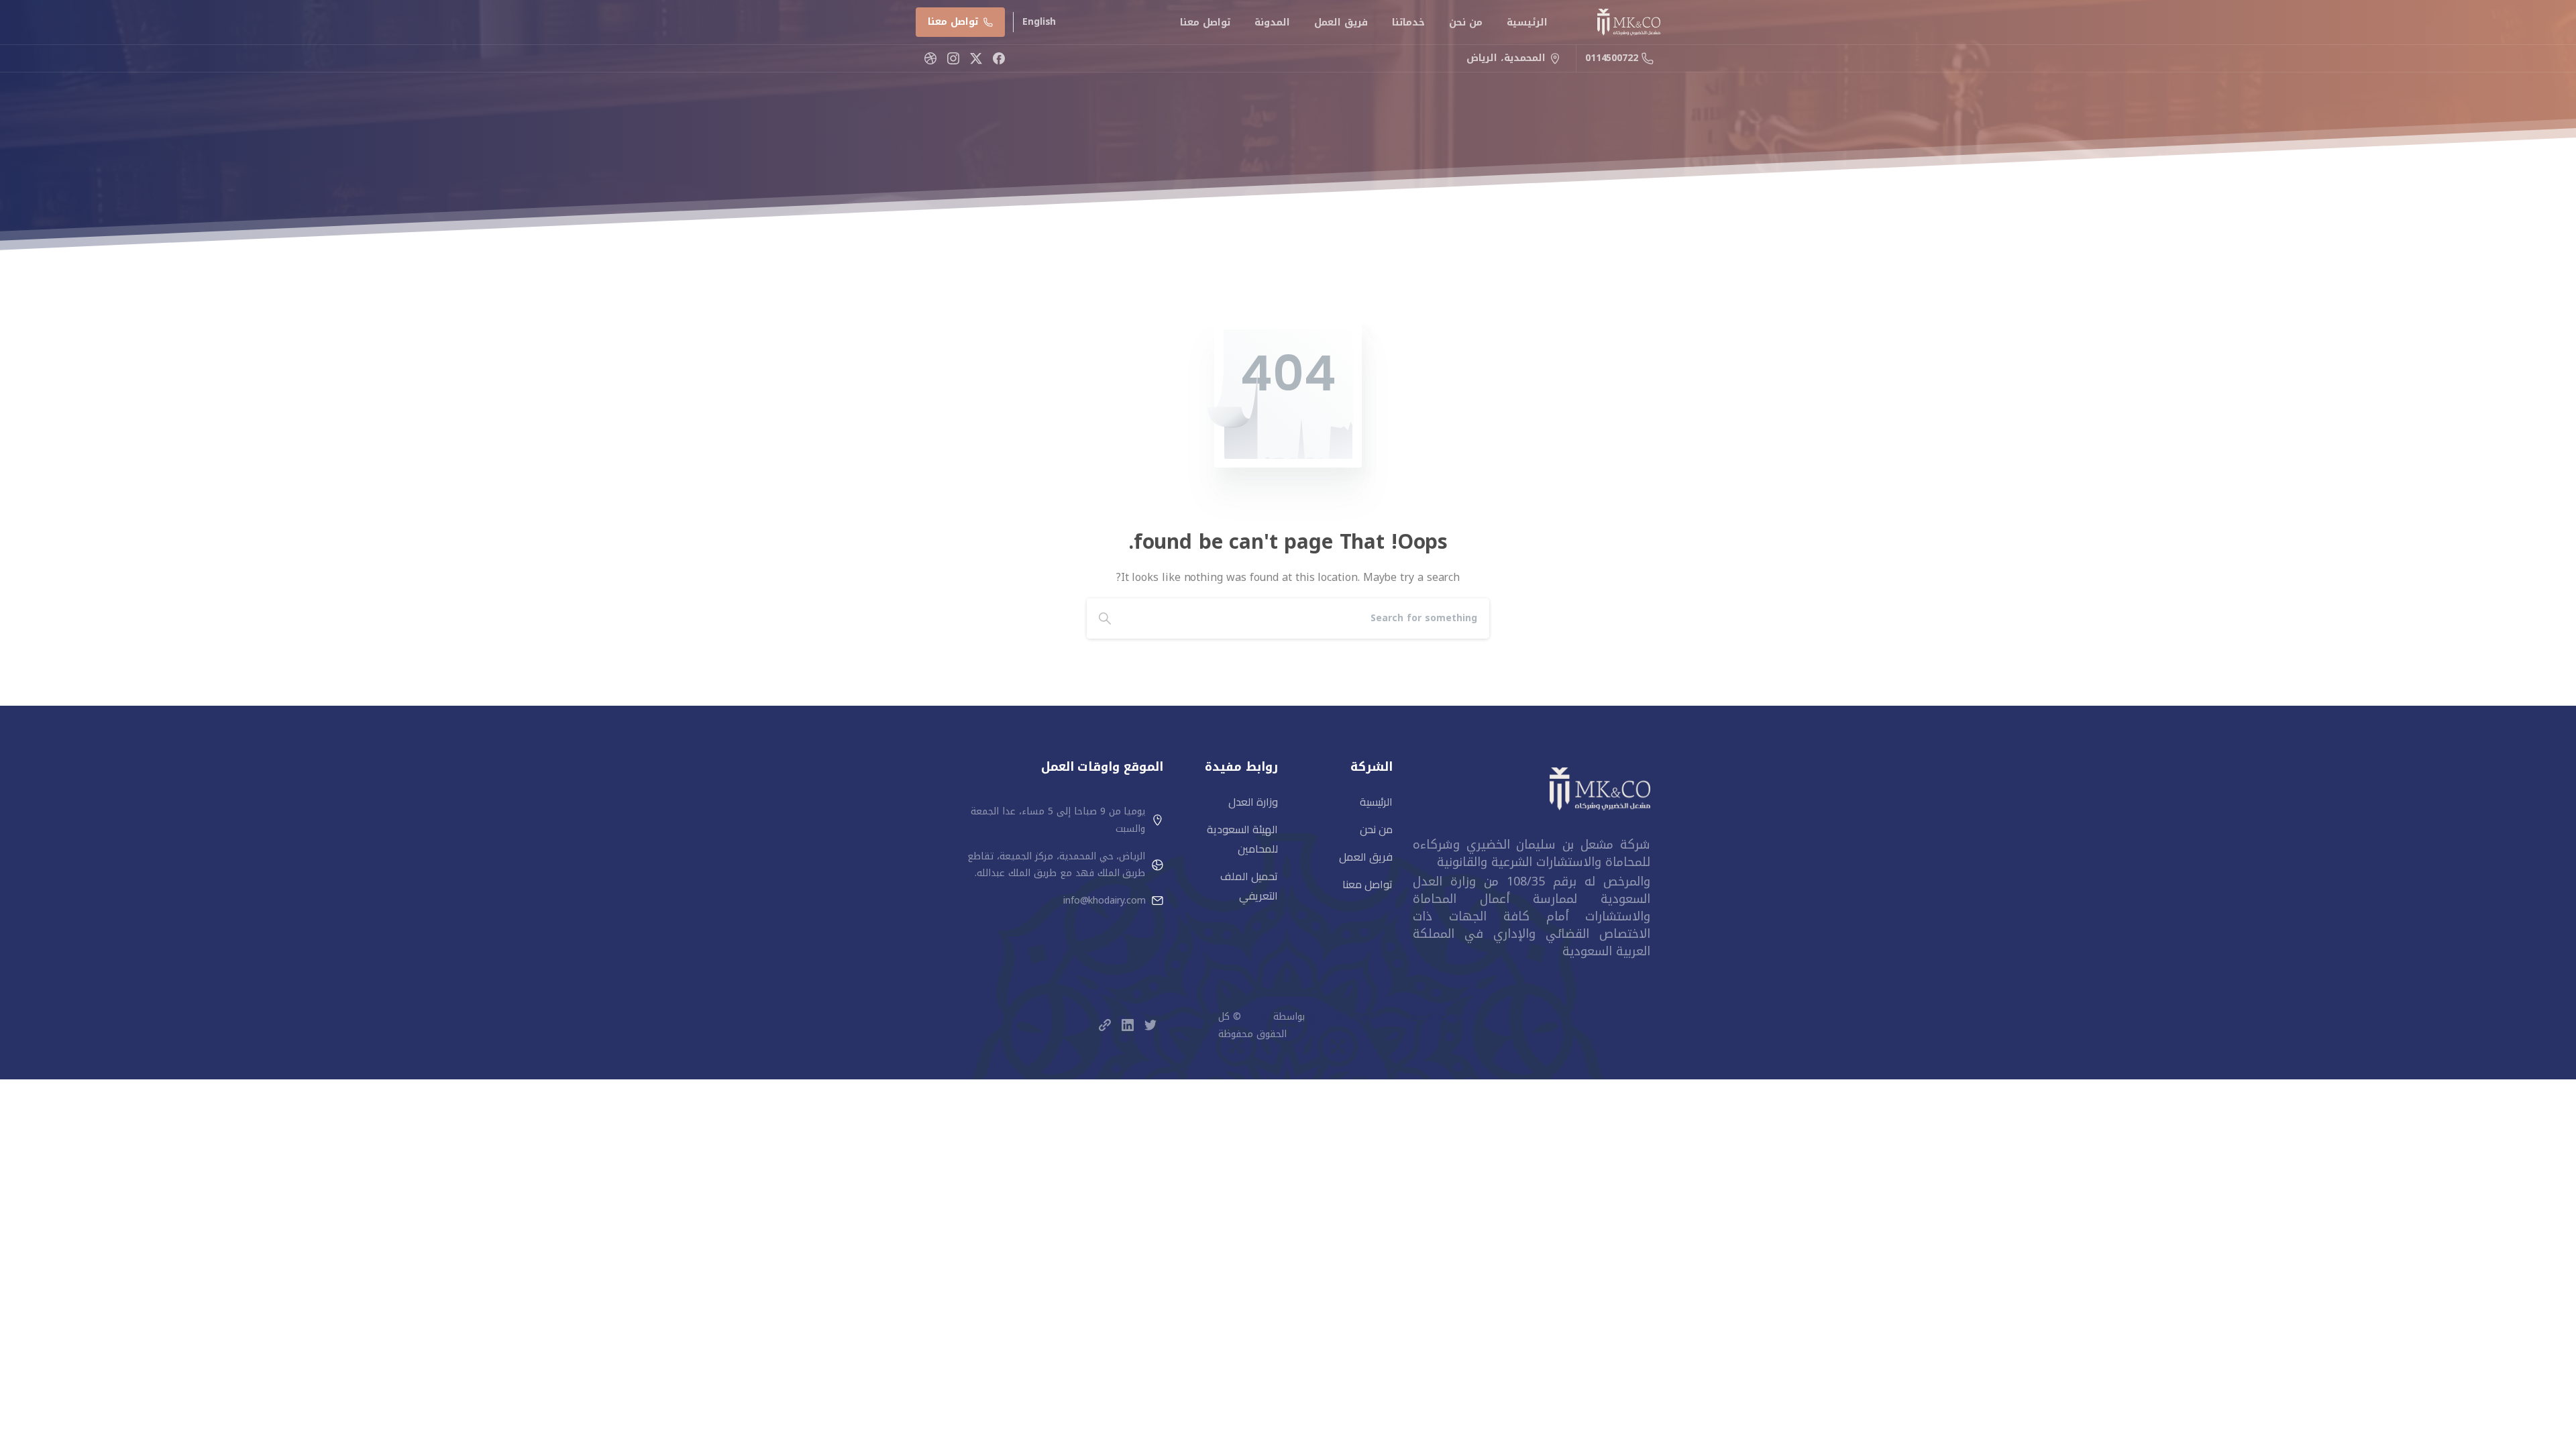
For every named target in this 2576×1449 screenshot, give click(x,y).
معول (1257, 1017)
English (1039, 22)
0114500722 (1612, 58)
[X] (976, 58)
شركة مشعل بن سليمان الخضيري (1385, 1017)
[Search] (1105, 619)
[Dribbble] (930, 58)
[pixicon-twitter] (1150, 1025)
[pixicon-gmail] (1105, 1025)
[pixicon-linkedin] (1128, 1025)
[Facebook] (999, 58)
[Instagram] (953, 58)
